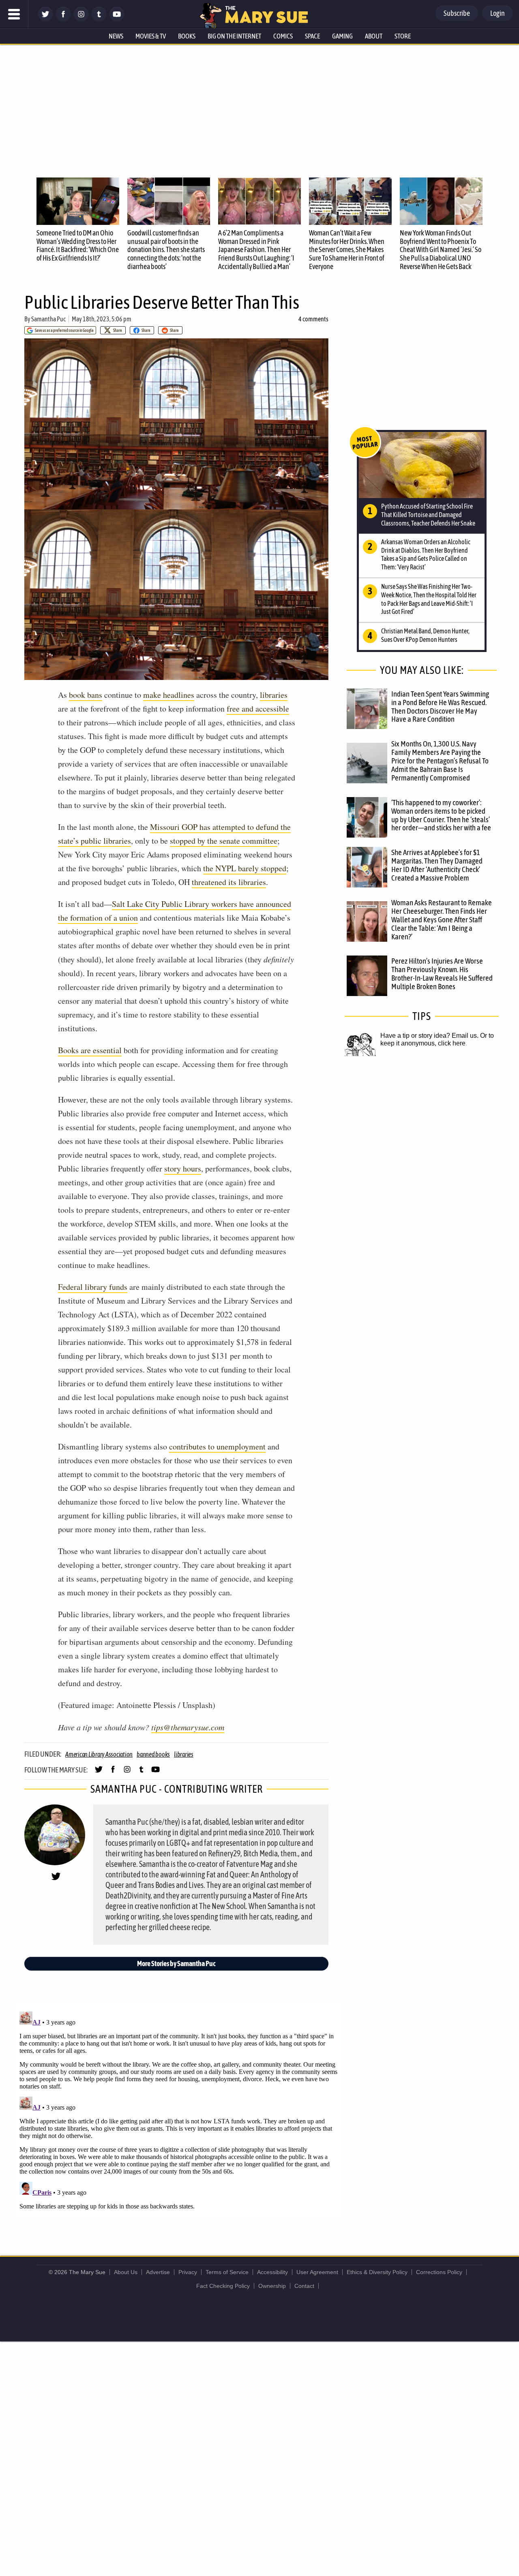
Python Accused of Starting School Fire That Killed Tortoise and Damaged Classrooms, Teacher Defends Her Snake (428, 515)
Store (403, 36)
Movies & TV (151, 36)
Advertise (158, 2272)
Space (312, 36)
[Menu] (14, 14)
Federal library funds (93, 1287)
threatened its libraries (229, 882)
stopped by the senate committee (224, 841)
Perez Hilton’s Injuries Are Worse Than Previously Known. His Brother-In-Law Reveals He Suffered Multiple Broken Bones (442, 974)
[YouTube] (117, 19)
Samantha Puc (48, 319)
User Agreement (317, 2272)
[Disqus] (178, 2110)
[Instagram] (81, 19)
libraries (274, 695)
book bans (86, 695)
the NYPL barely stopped (245, 868)
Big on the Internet (234, 36)
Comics (283, 36)
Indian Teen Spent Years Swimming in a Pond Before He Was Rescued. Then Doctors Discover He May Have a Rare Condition (440, 707)
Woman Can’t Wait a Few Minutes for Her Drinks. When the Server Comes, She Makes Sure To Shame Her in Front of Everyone (347, 250)
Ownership (272, 2286)
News (116, 36)
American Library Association (99, 1754)
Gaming (342, 36)
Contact (304, 2286)
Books (187, 36)
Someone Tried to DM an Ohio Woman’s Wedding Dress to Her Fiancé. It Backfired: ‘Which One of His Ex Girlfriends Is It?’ (78, 245)
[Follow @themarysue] (45, 19)
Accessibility (272, 2272)
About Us (126, 2272)
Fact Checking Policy (223, 2286)
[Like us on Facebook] (63, 19)
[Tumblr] (99, 19)
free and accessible (258, 709)
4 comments (313, 319)
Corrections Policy (439, 2272)
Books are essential (90, 1050)
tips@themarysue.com (188, 1727)
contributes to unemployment (217, 1446)
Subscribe (457, 13)
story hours (183, 1168)
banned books (153, 1754)
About (374, 36)
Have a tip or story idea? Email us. (429, 1036)
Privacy (188, 2272)
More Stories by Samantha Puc (176, 1964)
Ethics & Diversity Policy (377, 2272)
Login (498, 13)
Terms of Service (227, 2272)
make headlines (169, 695)
